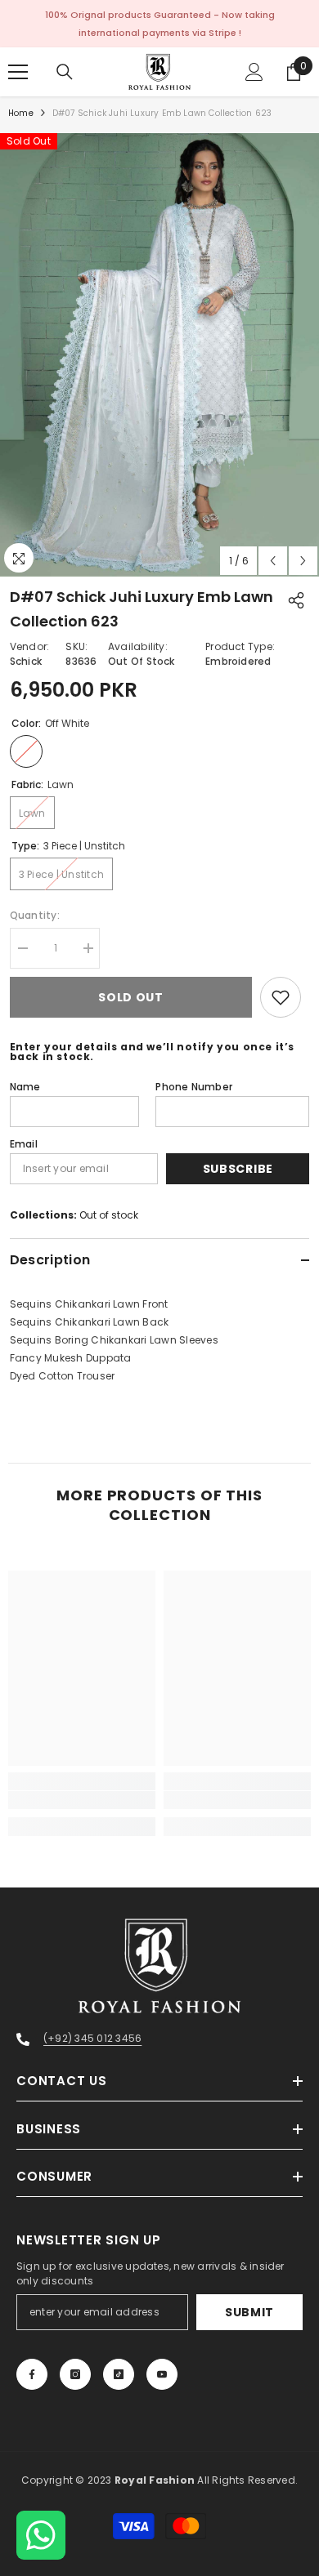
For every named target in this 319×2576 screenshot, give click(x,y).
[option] (159, 355)
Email (24, 1144)
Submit (249, 2312)
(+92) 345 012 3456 (92, 2038)
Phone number (194, 1087)
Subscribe (238, 1169)
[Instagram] (75, 2374)
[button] (273, 561)
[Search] (65, 72)
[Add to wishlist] (281, 997)
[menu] (18, 72)
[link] (82, 1800)
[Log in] (254, 72)
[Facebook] (32, 2374)
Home (21, 113)
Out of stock (109, 1215)
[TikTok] (119, 2374)
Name (25, 1087)
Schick (26, 661)
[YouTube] (162, 2374)
